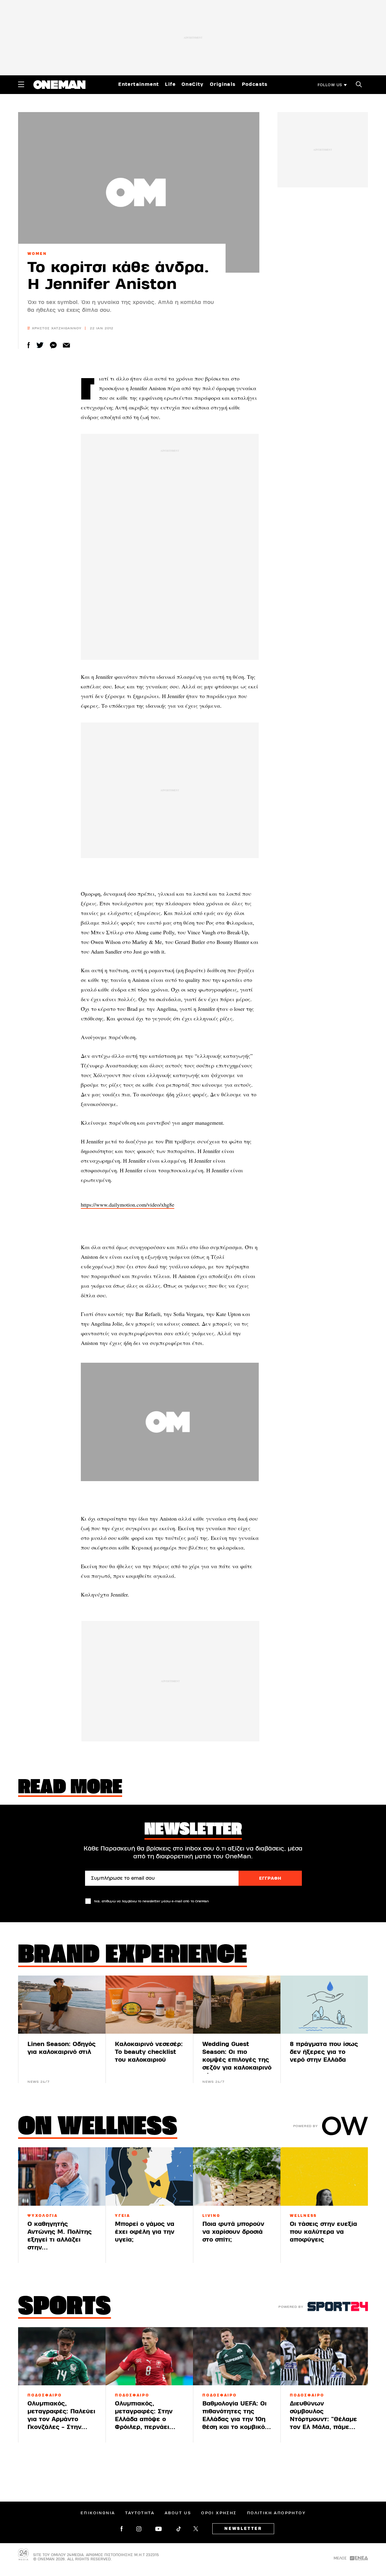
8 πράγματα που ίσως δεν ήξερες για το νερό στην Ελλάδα (324, 2052)
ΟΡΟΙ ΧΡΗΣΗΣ (219, 2513)
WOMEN (37, 254)
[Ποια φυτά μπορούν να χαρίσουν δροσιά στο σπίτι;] (237, 2176)
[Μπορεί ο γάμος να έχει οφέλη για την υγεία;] (149, 2176)
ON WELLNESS (98, 2128)
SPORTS (65, 2308)
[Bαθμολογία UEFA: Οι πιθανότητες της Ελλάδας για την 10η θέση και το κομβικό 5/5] (237, 2356)
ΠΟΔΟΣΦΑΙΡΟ (45, 2395)
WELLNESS (303, 2216)
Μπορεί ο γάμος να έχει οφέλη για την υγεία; (145, 2232)
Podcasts (255, 84)
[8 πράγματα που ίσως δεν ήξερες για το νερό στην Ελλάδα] (324, 2005)
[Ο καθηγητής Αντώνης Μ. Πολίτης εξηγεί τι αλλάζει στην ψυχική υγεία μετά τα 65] (62, 2176)
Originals (223, 84)
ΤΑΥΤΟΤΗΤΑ (140, 2513)
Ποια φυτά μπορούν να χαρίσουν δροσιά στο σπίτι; (233, 2232)
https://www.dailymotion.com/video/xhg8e (128, 1205)
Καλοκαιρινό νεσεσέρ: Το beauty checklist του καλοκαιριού (149, 2052)
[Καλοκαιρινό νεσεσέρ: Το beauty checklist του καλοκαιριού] (149, 2005)
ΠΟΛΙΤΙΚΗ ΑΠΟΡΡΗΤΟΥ (276, 2513)
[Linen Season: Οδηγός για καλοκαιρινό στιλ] (62, 2005)
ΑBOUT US (178, 2513)
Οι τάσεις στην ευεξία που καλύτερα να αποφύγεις (323, 2232)
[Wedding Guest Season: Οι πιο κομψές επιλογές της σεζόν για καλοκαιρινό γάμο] (237, 2005)
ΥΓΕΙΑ (123, 2216)
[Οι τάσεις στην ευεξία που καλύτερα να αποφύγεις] (324, 2176)
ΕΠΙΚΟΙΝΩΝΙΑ (98, 2513)
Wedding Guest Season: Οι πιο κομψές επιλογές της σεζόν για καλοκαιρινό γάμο (237, 2060)
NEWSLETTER (243, 2529)
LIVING (211, 2216)
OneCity (193, 84)
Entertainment (139, 84)
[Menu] (21, 84)
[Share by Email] (66, 345)
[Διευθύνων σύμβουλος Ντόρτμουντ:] (324, 2356)
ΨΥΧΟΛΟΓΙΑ (43, 2216)
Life (170, 84)
